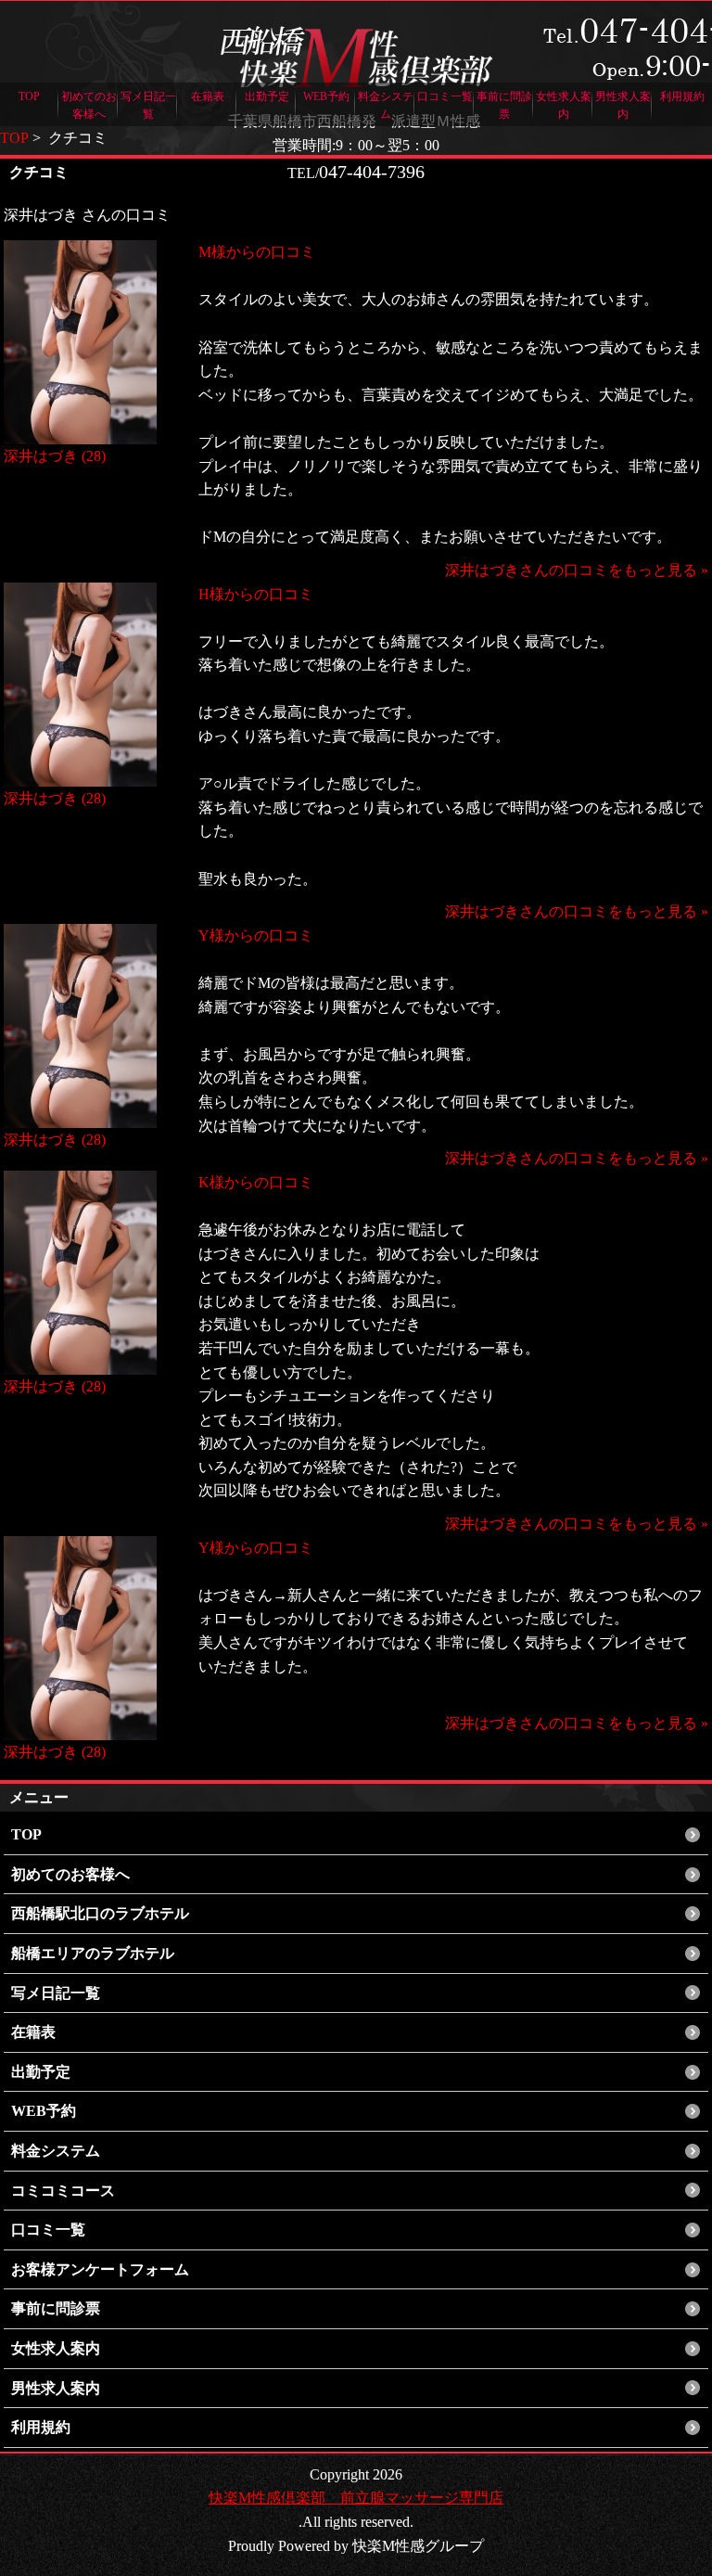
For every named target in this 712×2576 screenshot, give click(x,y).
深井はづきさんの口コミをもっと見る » (577, 570)
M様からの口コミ (257, 252)
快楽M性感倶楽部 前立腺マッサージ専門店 (356, 2498)
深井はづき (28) (55, 456)
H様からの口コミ (256, 594)
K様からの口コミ (256, 1182)
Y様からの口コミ (256, 936)
